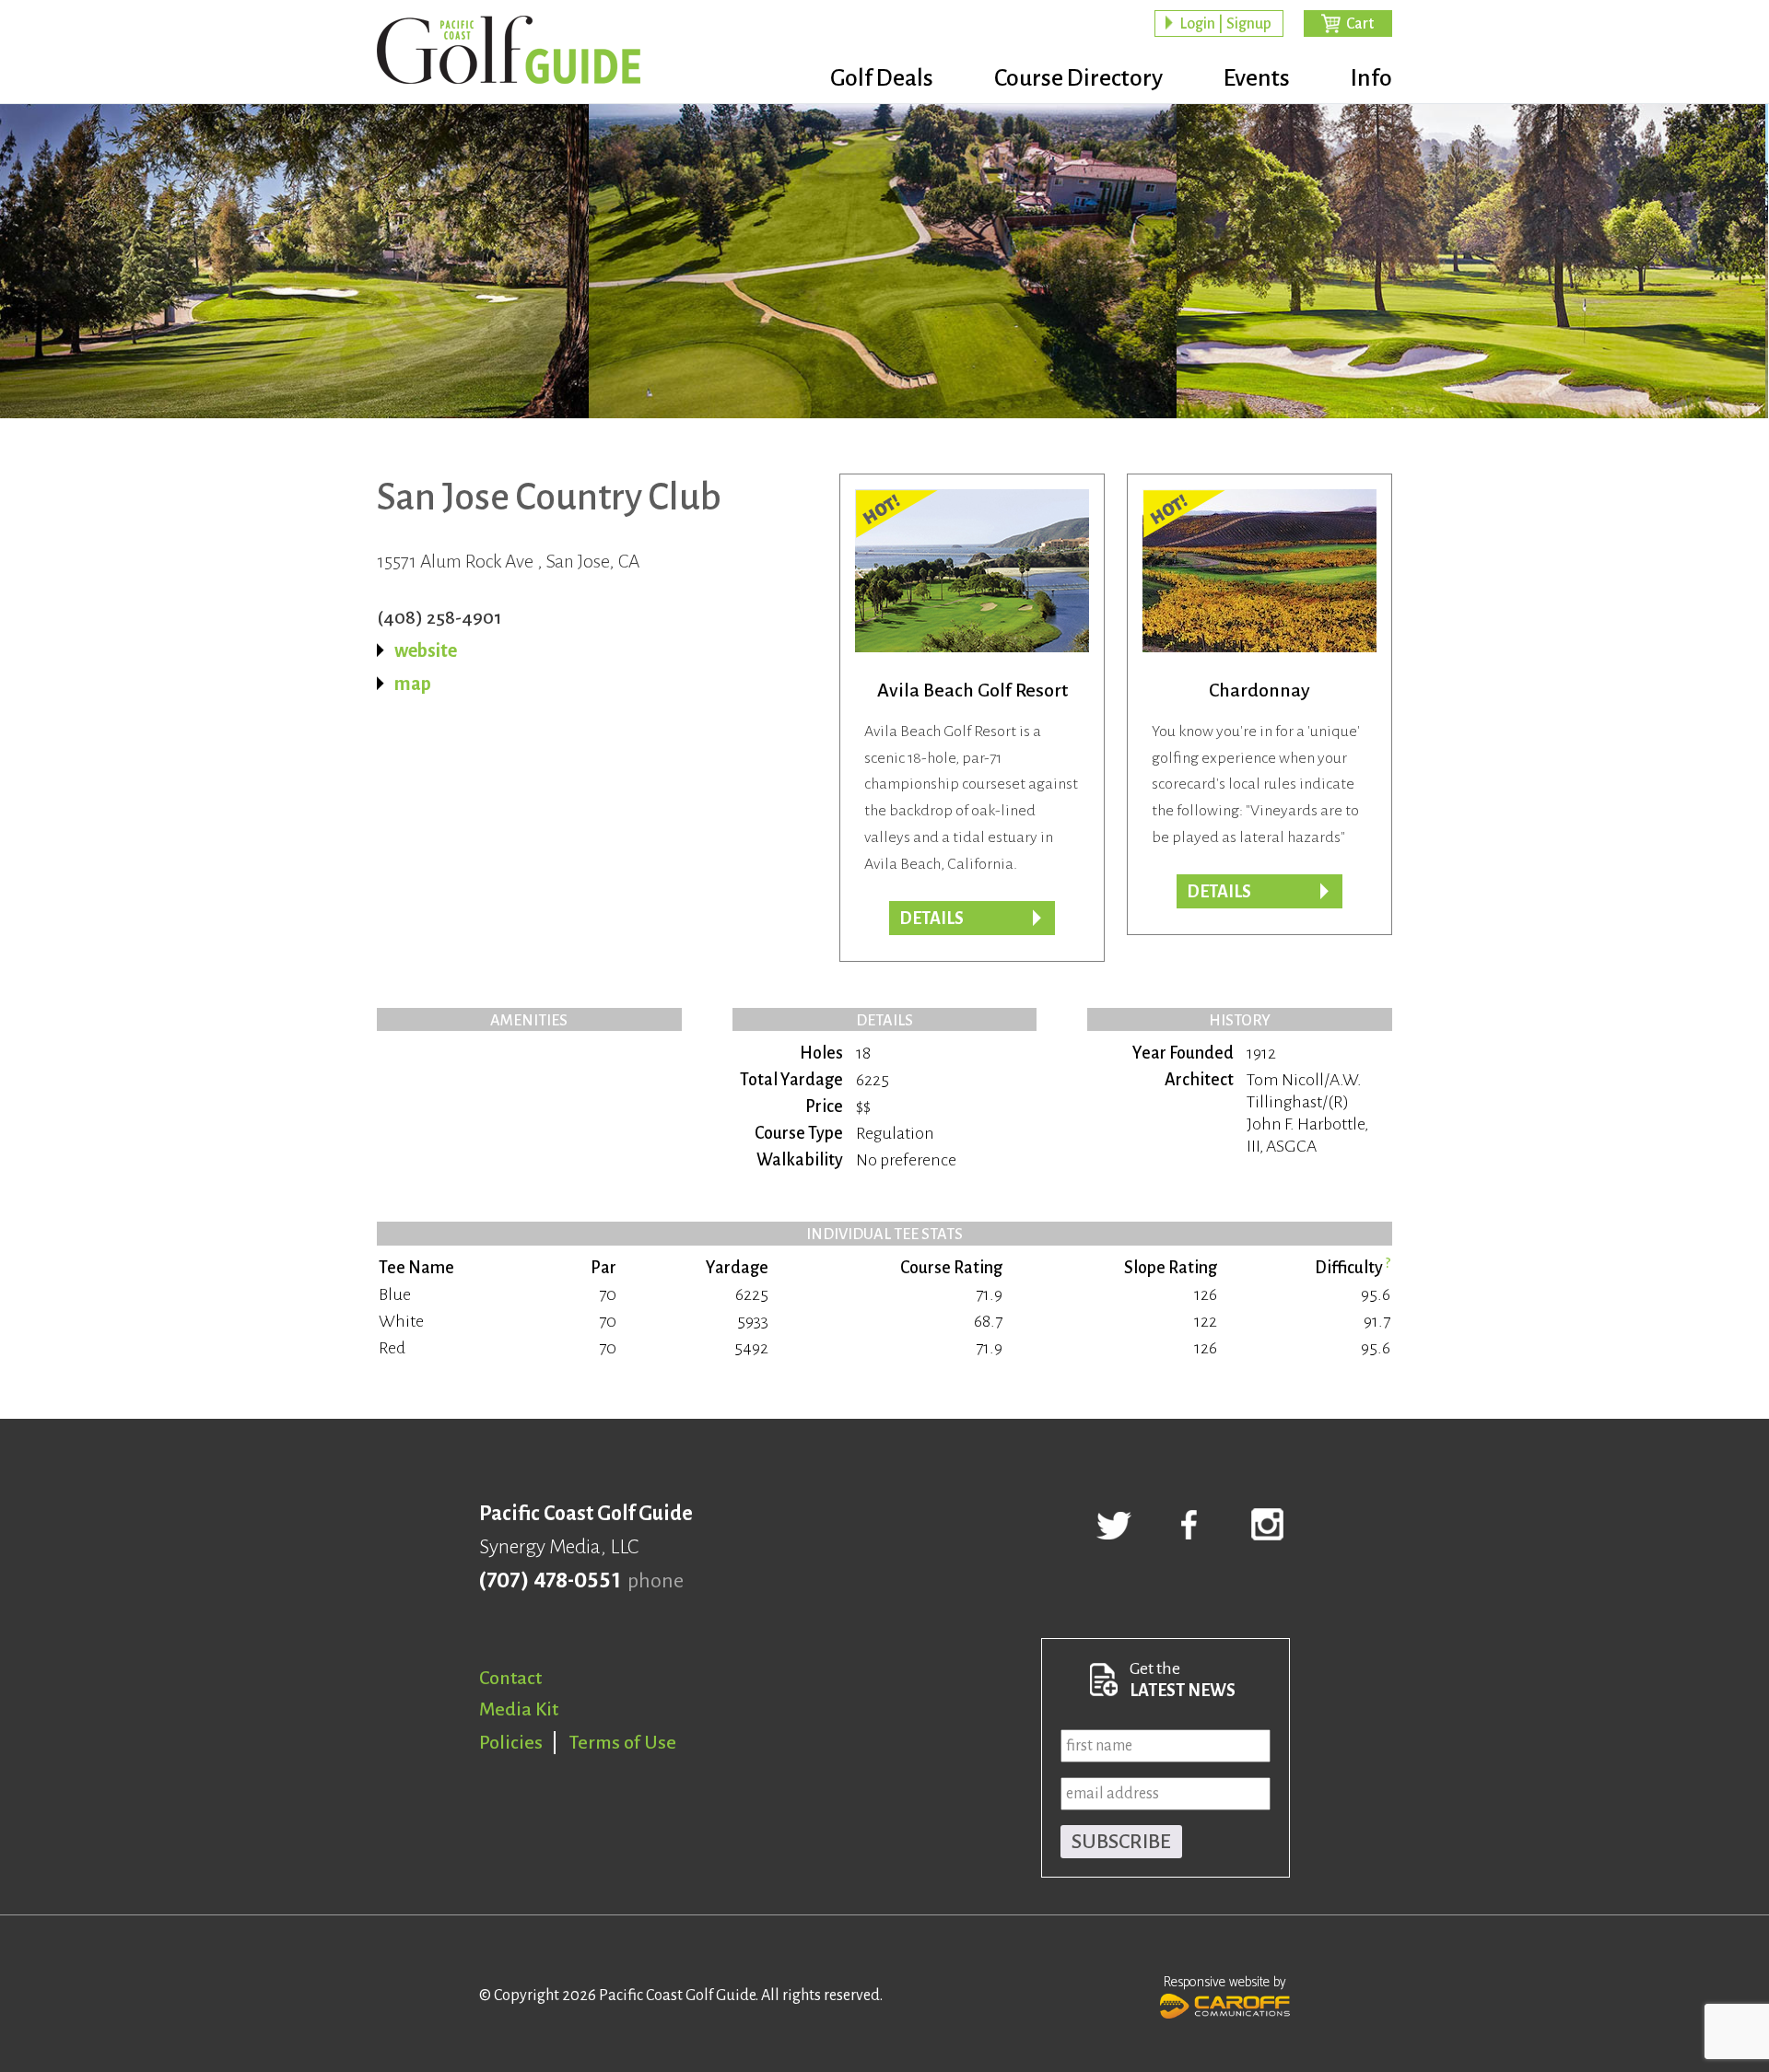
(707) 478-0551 (550, 1581)
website (426, 650)
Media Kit (519, 1709)
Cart (1360, 24)
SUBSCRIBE (1121, 1842)
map (413, 684)
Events (1257, 78)
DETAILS (1219, 892)
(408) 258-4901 (439, 617)
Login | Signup (1225, 24)
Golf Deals (882, 78)
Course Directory (1078, 78)
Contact (510, 1678)
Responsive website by (1225, 1982)
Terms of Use (623, 1742)
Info (1371, 78)
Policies (511, 1742)
